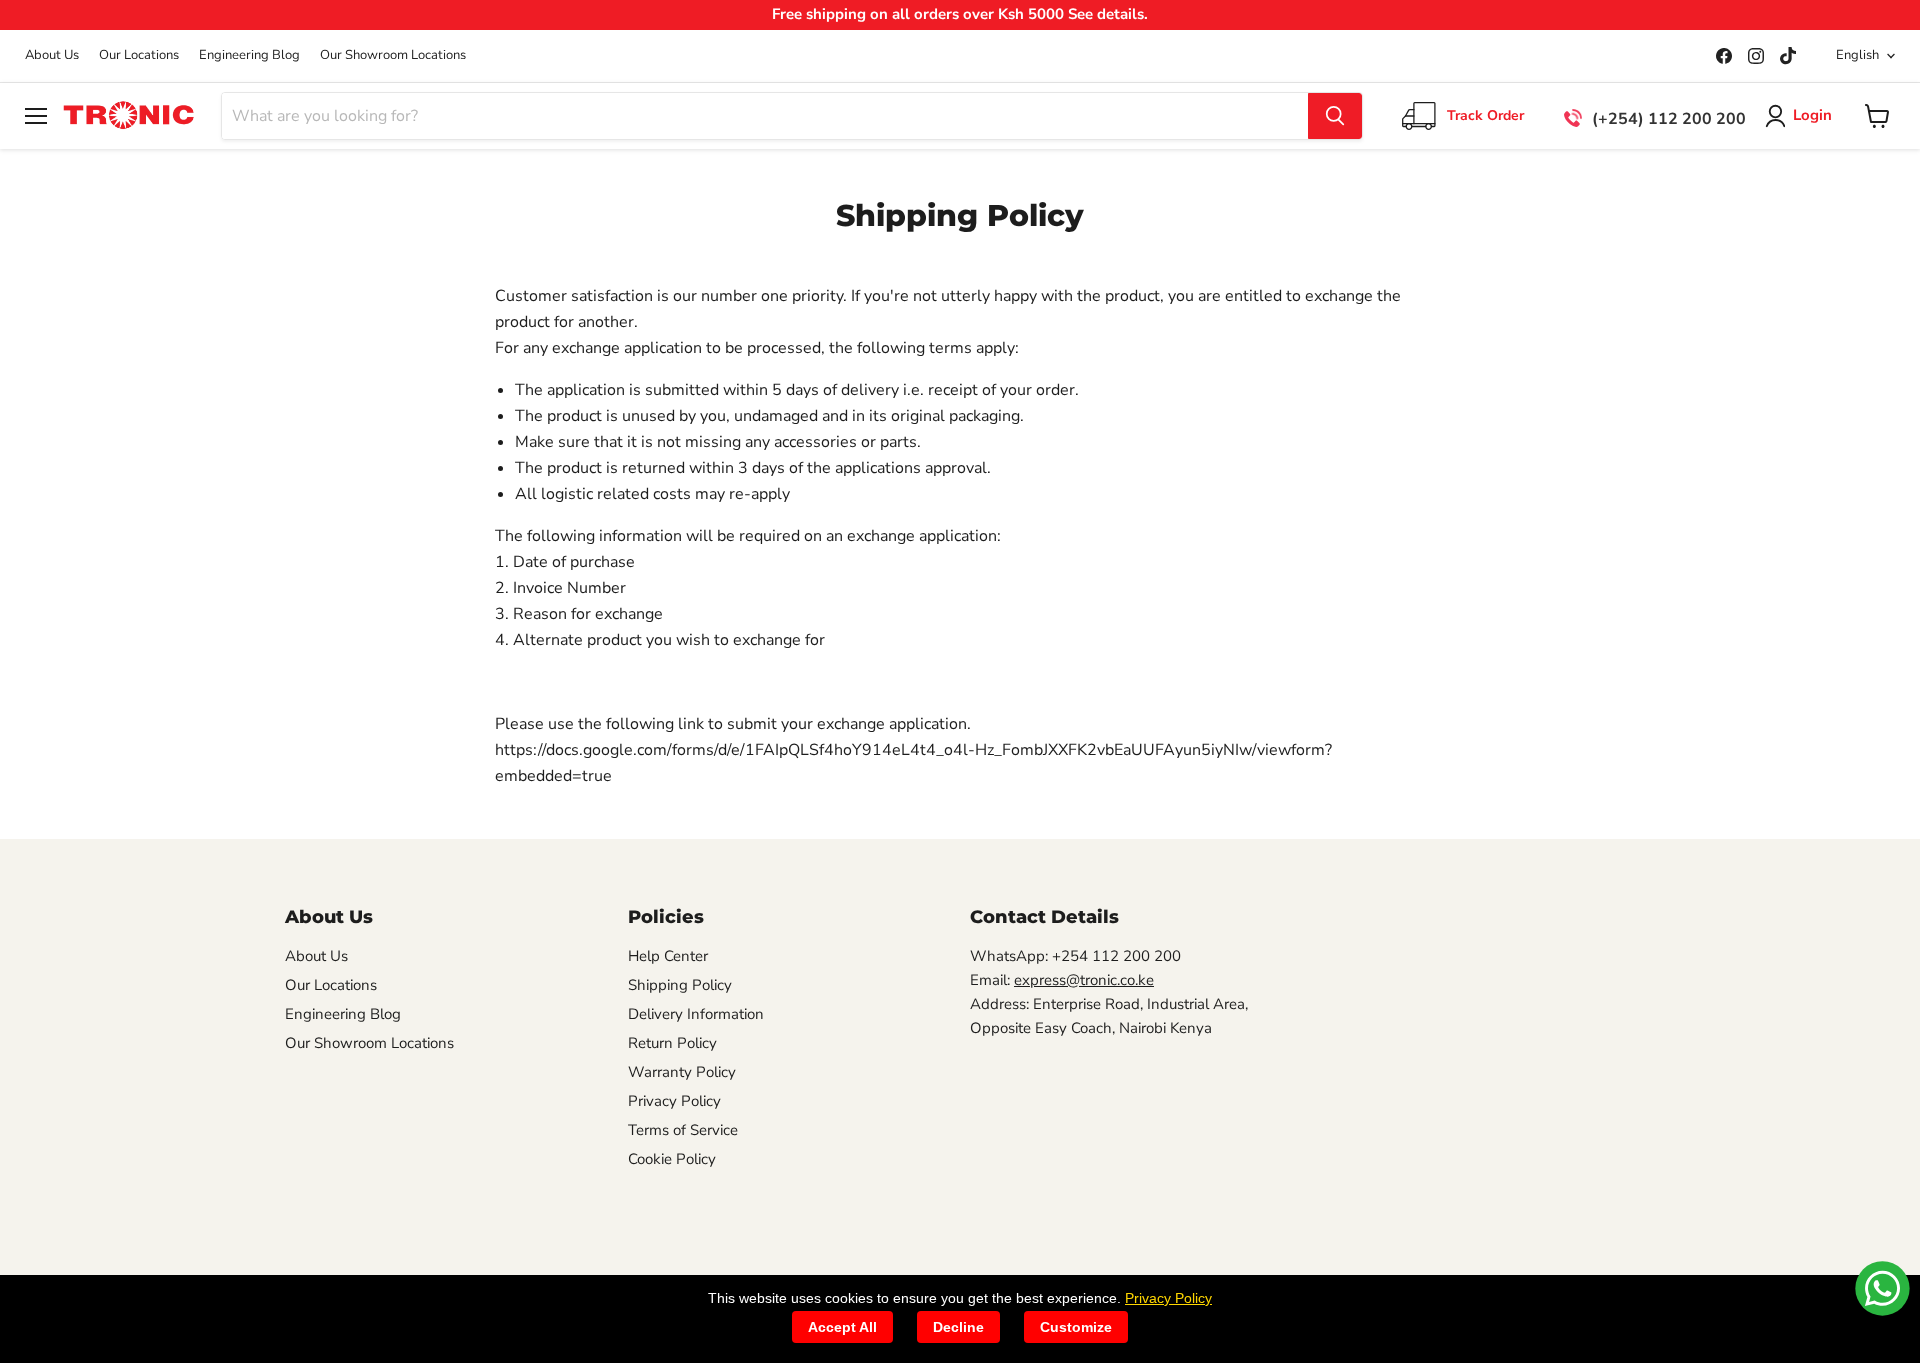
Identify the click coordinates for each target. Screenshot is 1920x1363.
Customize (1076, 1327)
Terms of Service (683, 1130)
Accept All (842, 1327)
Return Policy (672, 1043)
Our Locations (139, 55)
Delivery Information (696, 1014)
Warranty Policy (682, 1072)
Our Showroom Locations (393, 55)
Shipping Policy (680, 985)
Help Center (668, 956)
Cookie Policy (672, 1159)
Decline (958, 1327)
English (1857, 55)
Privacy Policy (674, 1101)
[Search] (1335, 116)
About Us (52, 55)
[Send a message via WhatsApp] (1882, 1288)
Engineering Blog (249, 55)
